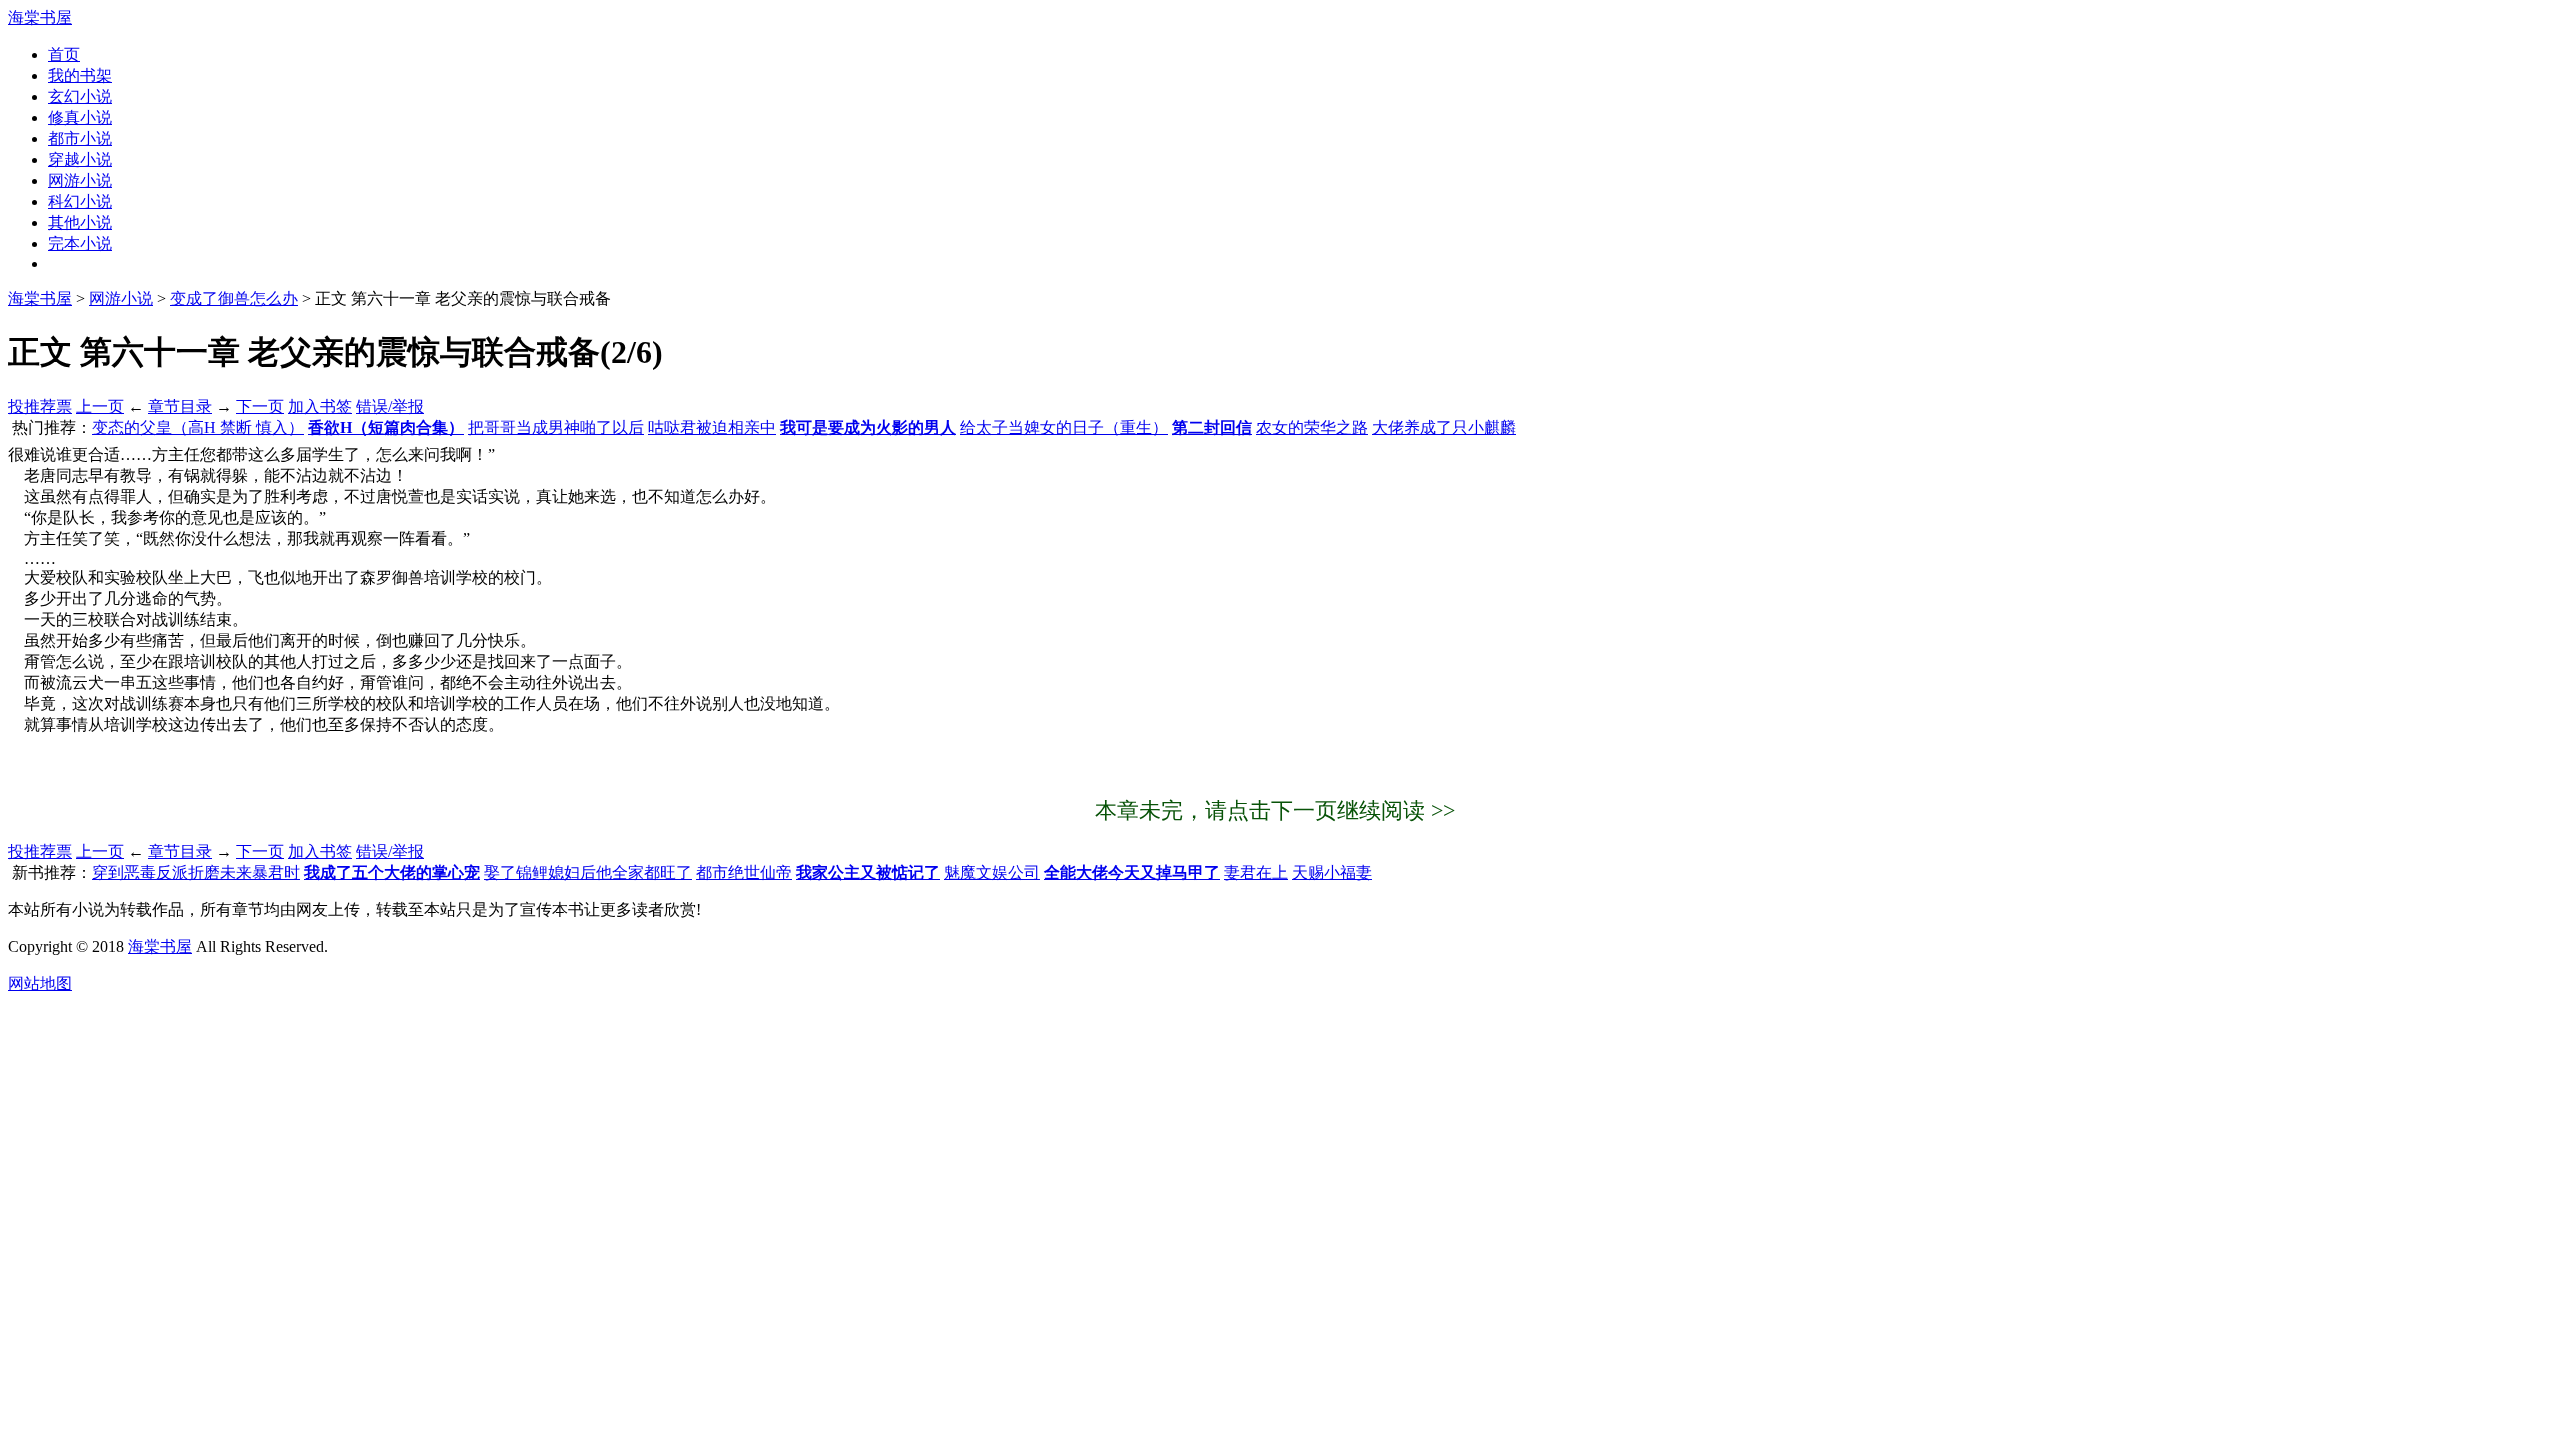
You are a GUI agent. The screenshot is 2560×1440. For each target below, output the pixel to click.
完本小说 (80, 243)
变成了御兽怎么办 (234, 298)
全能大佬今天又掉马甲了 (1132, 872)
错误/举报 (390, 406)
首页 (64, 54)
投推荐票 (40, 406)
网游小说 (80, 180)
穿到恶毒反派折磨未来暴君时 (196, 872)
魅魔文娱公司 (992, 872)
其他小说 (80, 222)
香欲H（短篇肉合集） (386, 427)
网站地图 (40, 983)
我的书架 (80, 75)
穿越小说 (80, 159)
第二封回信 (1212, 427)
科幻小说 (80, 201)
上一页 (100, 406)
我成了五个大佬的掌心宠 (392, 872)
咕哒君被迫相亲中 (712, 427)
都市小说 (80, 138)
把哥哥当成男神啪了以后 (556, 427)
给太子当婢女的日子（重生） (1064, 427)
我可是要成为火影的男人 (868, 427)
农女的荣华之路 (1312, 427)
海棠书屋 (40, 17)
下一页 (260, 406)
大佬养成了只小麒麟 (1444, 427)
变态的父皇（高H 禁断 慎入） (198, 427)
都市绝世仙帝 (744, 872)
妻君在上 (1256, 872)
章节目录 (180, 406)
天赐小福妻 (1332, 872)
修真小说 (80, 117)
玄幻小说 (80, 96)
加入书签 (320, 406)
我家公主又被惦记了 (868, 872)
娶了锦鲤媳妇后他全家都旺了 (588, 872)
